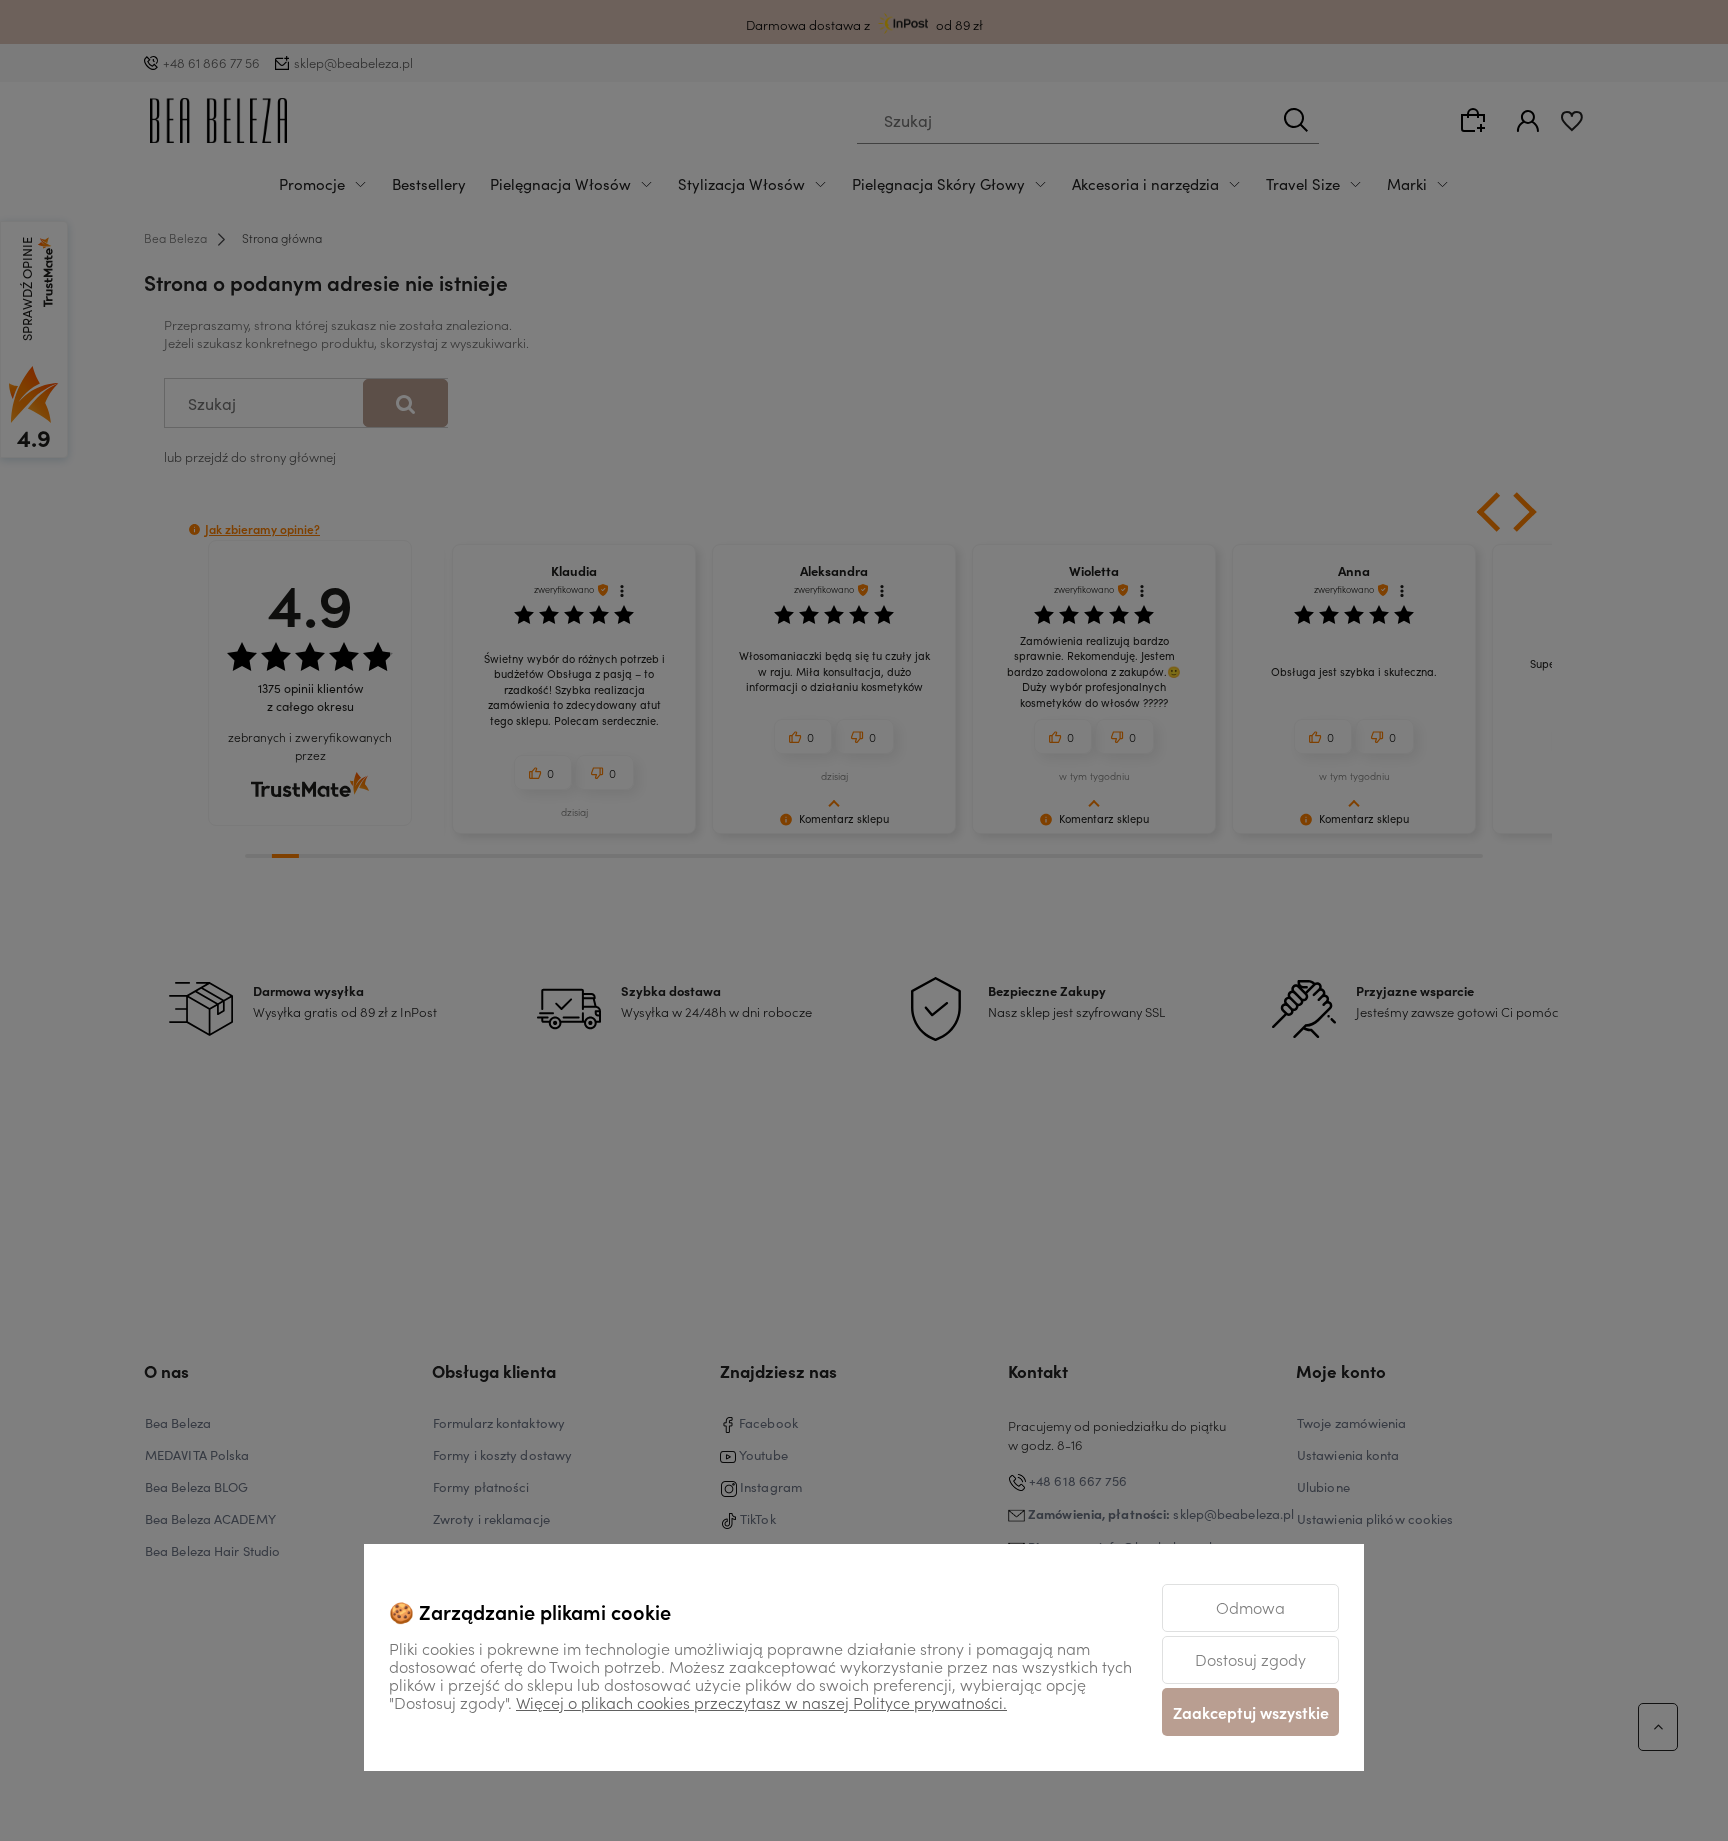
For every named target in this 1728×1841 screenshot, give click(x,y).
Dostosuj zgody (1250, 1659)
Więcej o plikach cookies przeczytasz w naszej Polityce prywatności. (761, 1702)
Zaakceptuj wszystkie (1251, 1712)
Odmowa (1250, 1607)
